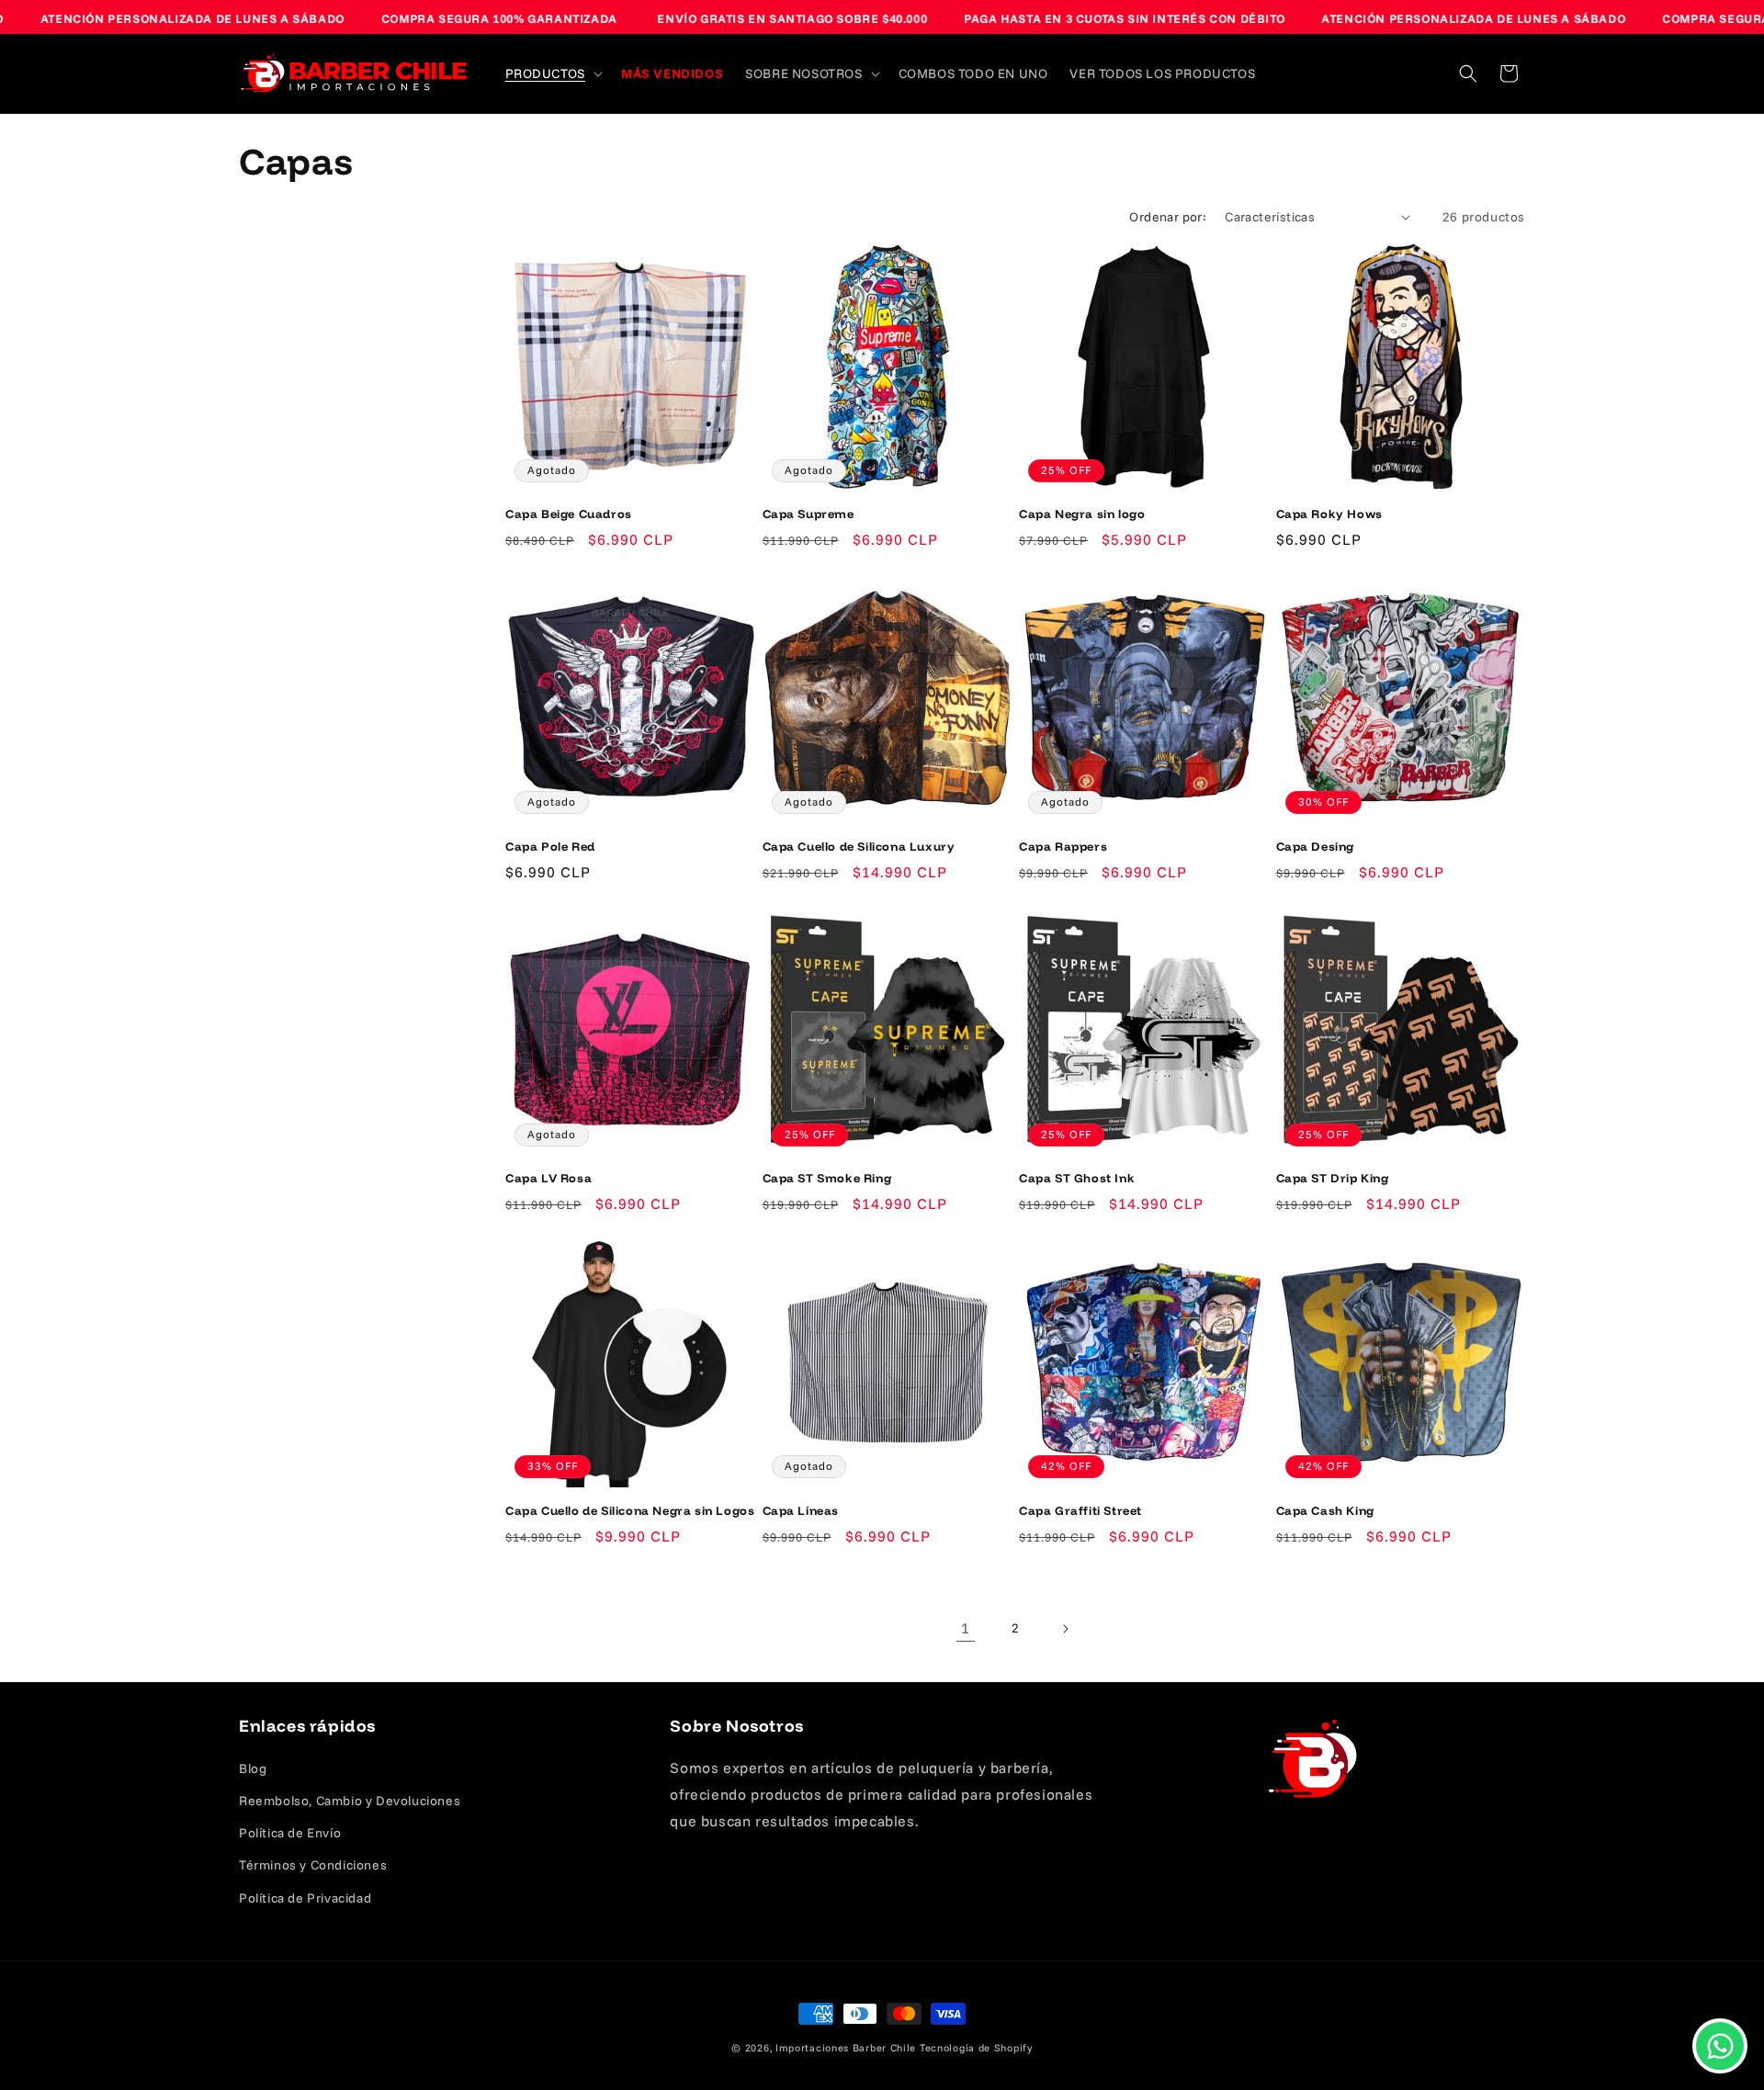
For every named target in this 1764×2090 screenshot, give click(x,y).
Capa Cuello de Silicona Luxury (859, 846)
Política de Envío (290, 1833)
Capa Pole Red (550, 846)
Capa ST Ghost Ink (1077, 1178)
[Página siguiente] (1065, 1629)
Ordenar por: (1168, 217)
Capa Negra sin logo (1082, 514)
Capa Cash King (1325, 1510)
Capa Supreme (808, 514)
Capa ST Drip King (1333, 1178)
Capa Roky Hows (1329, 514)
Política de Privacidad (305, 1898)
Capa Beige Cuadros (569, 514)
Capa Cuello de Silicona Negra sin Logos (630, 1510)
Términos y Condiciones (313, 1865)
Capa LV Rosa (548, 1178)
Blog (253, 1768)
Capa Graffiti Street (1080, 1510)
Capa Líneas (801, 1510)
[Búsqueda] (1468, 73)
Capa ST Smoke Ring (827, 1178)
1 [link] (966, 1628)
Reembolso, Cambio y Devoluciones (350, 1801)
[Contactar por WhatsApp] (1720, 2046)
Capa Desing (1316, 846)
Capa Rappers (1063, 846)
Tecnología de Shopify (976, 2048)
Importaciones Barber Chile (846, 2048)
